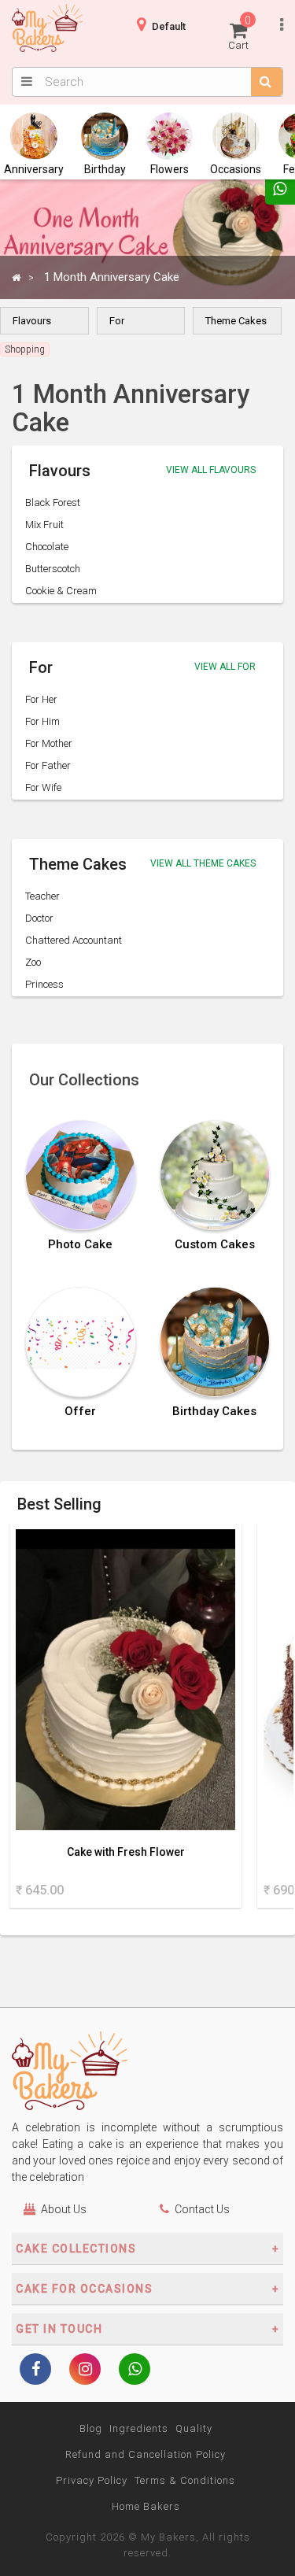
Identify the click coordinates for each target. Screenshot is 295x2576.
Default (169, 26)
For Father (48, 765)
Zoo (33, 962)
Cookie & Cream (61, 591)
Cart (240, 33)
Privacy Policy (92, 2480)
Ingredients (139, 2428)
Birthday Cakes (214, 1412)
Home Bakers (146, 2506)
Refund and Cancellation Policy (146, 2454)
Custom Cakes (215, 1245)
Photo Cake (80, 1245)
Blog (91, 2428)
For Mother (49, 743)
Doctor (39, 918)
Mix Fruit (44, 525)
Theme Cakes (236, 321)
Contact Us (202, 2209)
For (117, 321)
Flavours (32, 321)
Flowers (170, 169)
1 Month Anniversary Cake (112, 277)
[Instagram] (85, 2371)
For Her (41, 699)
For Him (42, 721)
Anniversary (34, 169)
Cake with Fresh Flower (126, 1852)
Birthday (105, 169)
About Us (64, 2209)
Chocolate (47, 547)
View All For (225, 667)
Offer (80, 1412)
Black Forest (53, 503)
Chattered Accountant (74, 940)
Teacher (42, 896)
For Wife (43, 787)
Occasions (236, 169)
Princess (44, 984)
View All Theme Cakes (203, 863)
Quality (194, 2428)
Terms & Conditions (185, 2480)
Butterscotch (53, 569)
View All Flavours (211, 470)
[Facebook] (35, 2371)
